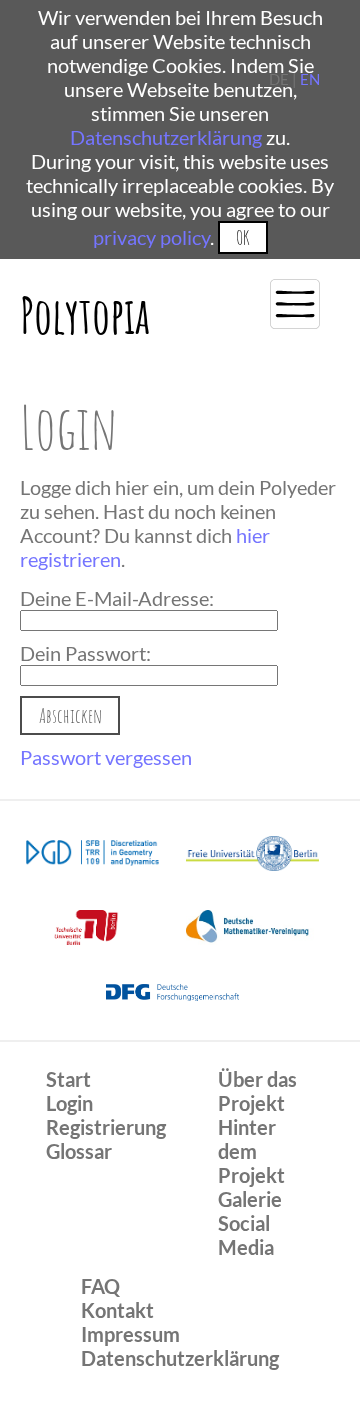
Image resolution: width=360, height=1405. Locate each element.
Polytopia (85, 314)
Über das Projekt (257, 1091)
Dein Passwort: (85, 653)
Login (69, 1103)
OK (242, 237)
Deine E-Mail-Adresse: (117, 598)
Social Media (246, 1235)
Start (68, 1079)
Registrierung (106, 1127)
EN (310, 79)
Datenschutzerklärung (166, 137)
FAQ (100, 1286)
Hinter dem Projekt (251, 1151)
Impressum (130, 1334)
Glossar (79, 1151)
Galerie (250, 1199)
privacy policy (151, 237)
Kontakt (117, 1310)
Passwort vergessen (106, 757)
